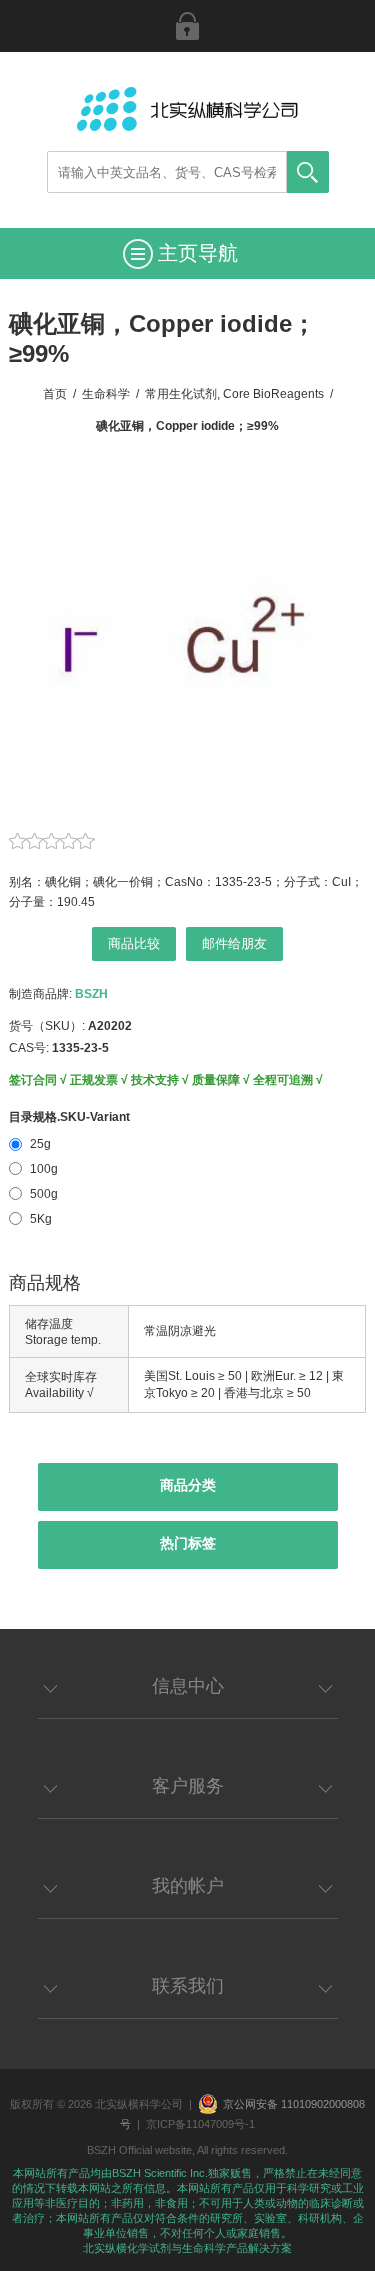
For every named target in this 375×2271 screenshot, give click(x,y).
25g (40, 1144)
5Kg (41, 1219)
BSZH (91, 994)
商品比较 (134, 943)
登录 (188, 26)
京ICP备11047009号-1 (200, 2124)
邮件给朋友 (234, 943)
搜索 (308, 172)
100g (44, 1169)
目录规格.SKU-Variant (69, 1117)
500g (44, 1194)
